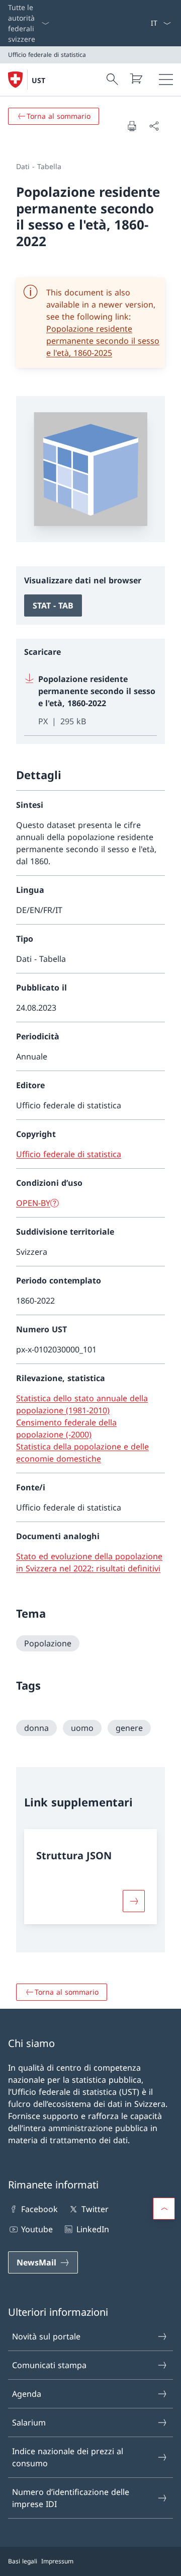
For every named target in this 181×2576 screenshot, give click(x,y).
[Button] (134, 1901)
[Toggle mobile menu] (166, 80)
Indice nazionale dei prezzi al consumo (68, 2457)
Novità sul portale (46, 2336)
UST (38, 80)
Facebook (39, 2209)
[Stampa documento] (132, 126)
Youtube (37, 2229)
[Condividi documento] (154, 126)
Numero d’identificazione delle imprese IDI (71, 2498)
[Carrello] (136, 79)
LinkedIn (93, 2229)
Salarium (29, 2422)
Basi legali (23, 2561)
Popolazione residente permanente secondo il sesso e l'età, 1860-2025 (103, 341)
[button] (164, 2209)
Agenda (27, 2394)
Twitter (95, 2209)
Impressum (57, 2561)
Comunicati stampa (49, 2365)
